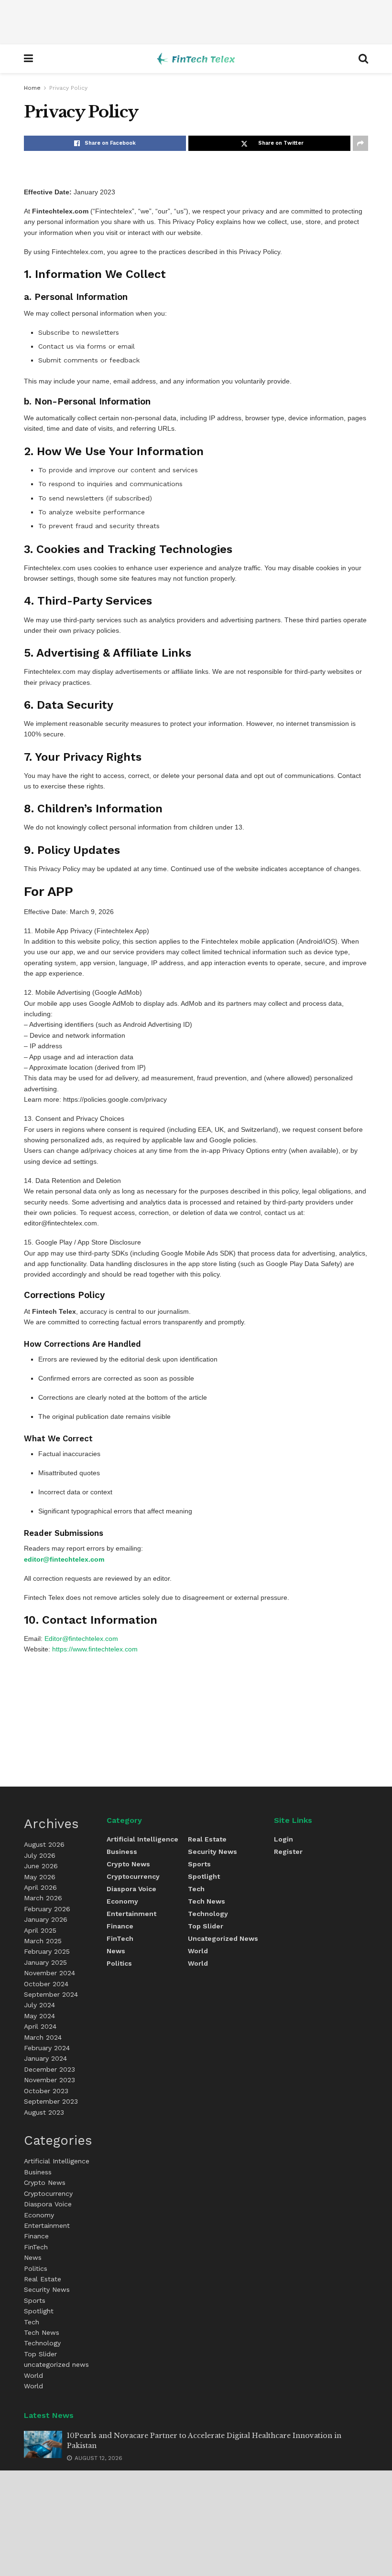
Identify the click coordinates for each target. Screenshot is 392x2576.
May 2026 (40, 1877)
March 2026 (43, 1898)
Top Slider (40, 2354)
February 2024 (47, 2048)
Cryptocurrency (48, 2193)
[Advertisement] (196, 22)
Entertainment (47, 2225)
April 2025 (40, 1930)
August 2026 (44, 1844)
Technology (42, 2343)
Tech (32, 2322)
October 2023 (46, 2091)
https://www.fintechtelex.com (95, 1649)
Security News (47, 2289)
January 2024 (45, 2058)
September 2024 (51, 1994)
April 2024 (40, 2026)
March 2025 (43, 1941)
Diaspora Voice (48, 2204)
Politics (36, 2268)
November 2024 (49, 1973)
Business (38, 2172)
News (33, 2257)
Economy (39, 2215)
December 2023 (49, 2069)
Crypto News (45, 2182)
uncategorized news (56, 2364)
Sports (35, 2300)
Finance (36, 2236)
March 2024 (43, 2037)
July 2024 (39, 2005)
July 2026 (40, 1855)
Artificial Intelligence (57, 2161)
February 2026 (47, 1909)
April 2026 (40, 1887)
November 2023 (49, 2080)
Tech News (42, 2332)
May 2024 (39, 2016)
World (33, 2375)
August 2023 (44, 2112)
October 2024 (46, 1984)
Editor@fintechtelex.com (81, 1639)
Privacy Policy (68, 88)
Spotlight (39, 2311)
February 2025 (47, 1951)
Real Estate (43, 2279)
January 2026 (46, 1919)
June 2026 (41, 1866)
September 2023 (51, 2101)
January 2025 (45, 1962)
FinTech (36, 2247)
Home (32, 88)
